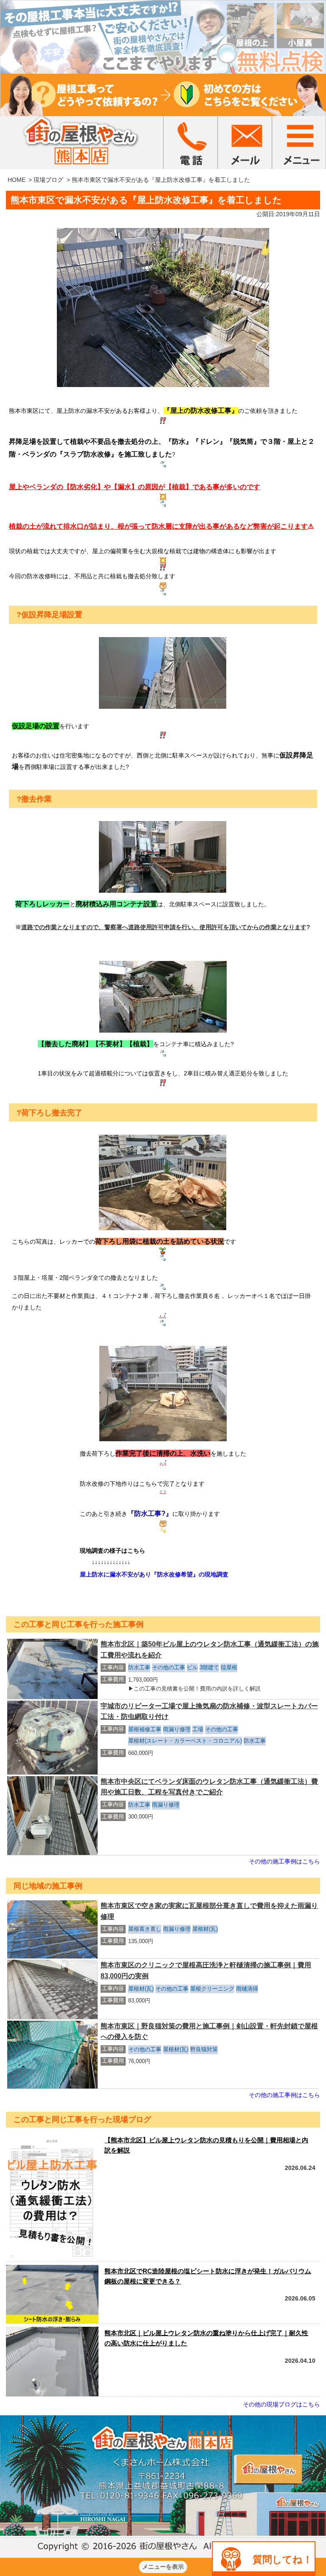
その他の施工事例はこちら (284, 1861)
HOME (17, 180)
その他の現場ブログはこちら (281, 2404)
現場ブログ (48, 180)
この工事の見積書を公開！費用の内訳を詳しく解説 (197, 1689)
